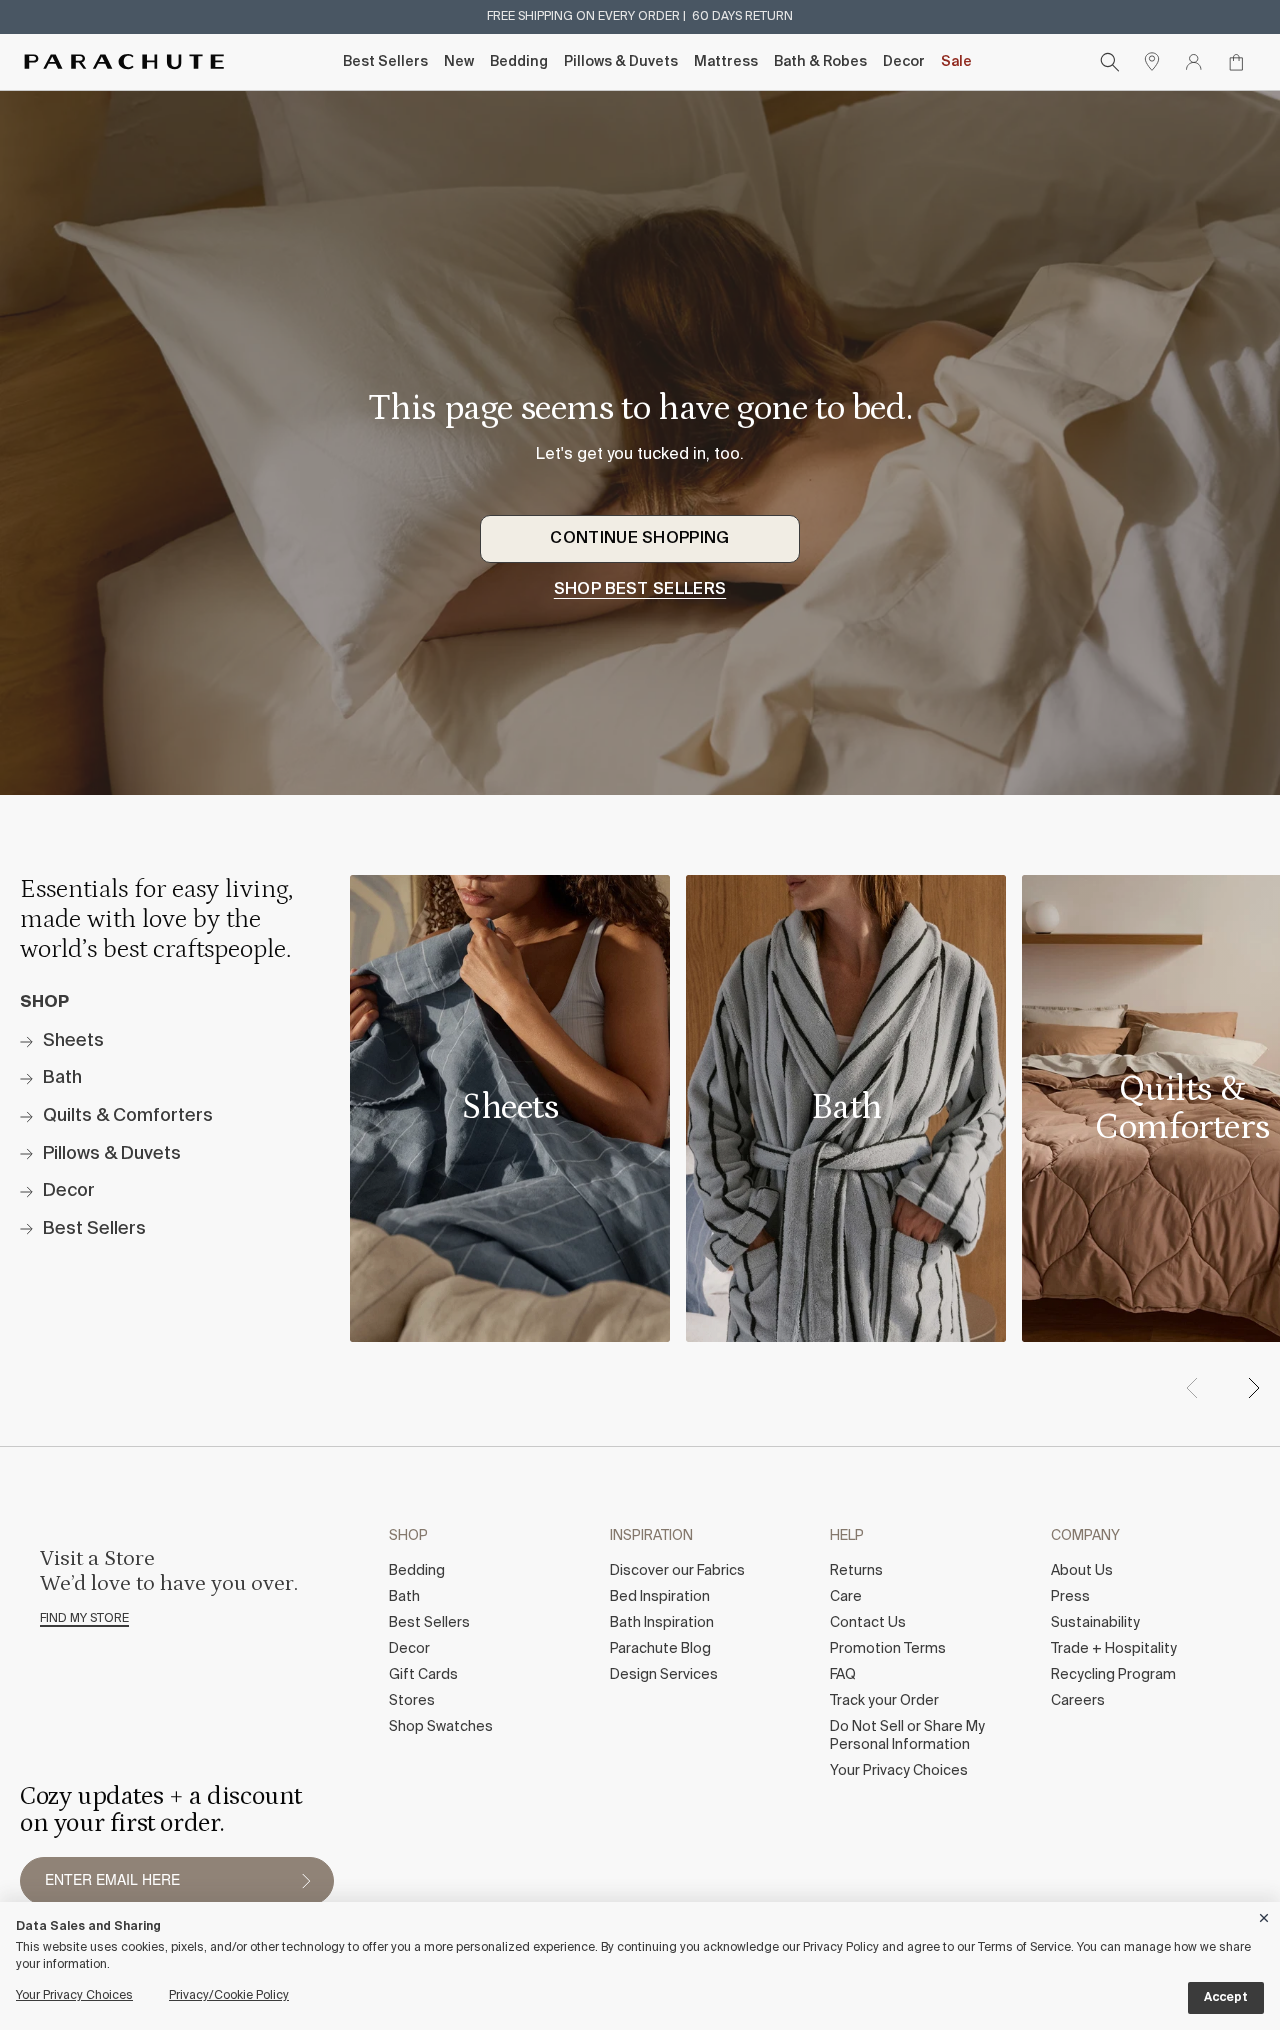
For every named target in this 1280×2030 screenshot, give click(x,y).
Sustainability (1095, 1623)
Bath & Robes (820, 62)
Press (1070, 1597)
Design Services (664, 1675)
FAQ (843, 1675)
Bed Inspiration (660, 1597)
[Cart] (1236, 62)
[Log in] (1194, 62)
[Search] (1110, 62)
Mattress (726, 62)
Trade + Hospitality (1114, 1649)
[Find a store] (1152, 62)
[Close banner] (1265, 1914)
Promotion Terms (888, 1649)
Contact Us (868, 1623)
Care (846, 1597)
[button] (1253, 1388)
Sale (956, 62)
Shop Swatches (441, 1727)
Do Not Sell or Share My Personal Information (907, 1736)
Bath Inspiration (662, 1623)
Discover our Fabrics (677, 1571)
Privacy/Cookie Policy (229, 1996)
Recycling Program (1113, 1675)
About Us (1082, 1571)
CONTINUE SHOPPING (639, 539)
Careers (1078, 1701)
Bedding (519, 62)
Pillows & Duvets (621, 62)
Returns (856, 1571)
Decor (904, 62)
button (306, 1881)
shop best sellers (640, 590)
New (459, 62)
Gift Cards (423, 1675)
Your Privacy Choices (899, 1771)
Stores (412, 1701)
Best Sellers (385, 62)
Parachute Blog (660, 1649)
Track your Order (884, 1701)
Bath (404, 1597)
